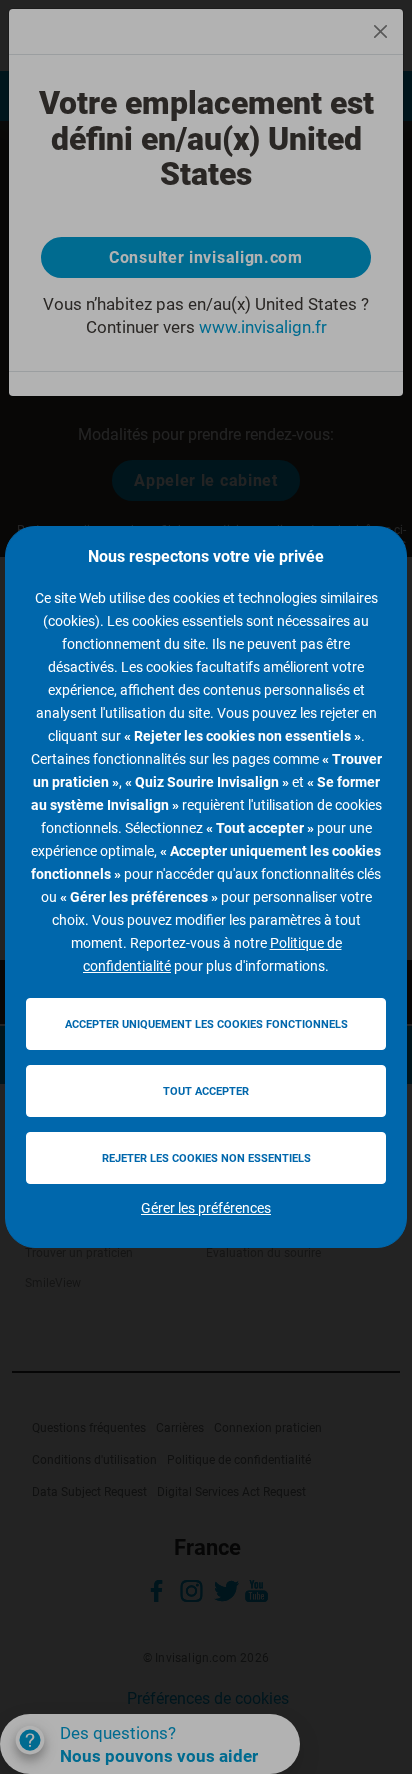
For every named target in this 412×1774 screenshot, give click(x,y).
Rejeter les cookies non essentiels (206, 1158)
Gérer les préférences (206, 1208)
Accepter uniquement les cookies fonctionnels (206, 1024)
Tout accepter (206, 1091)
